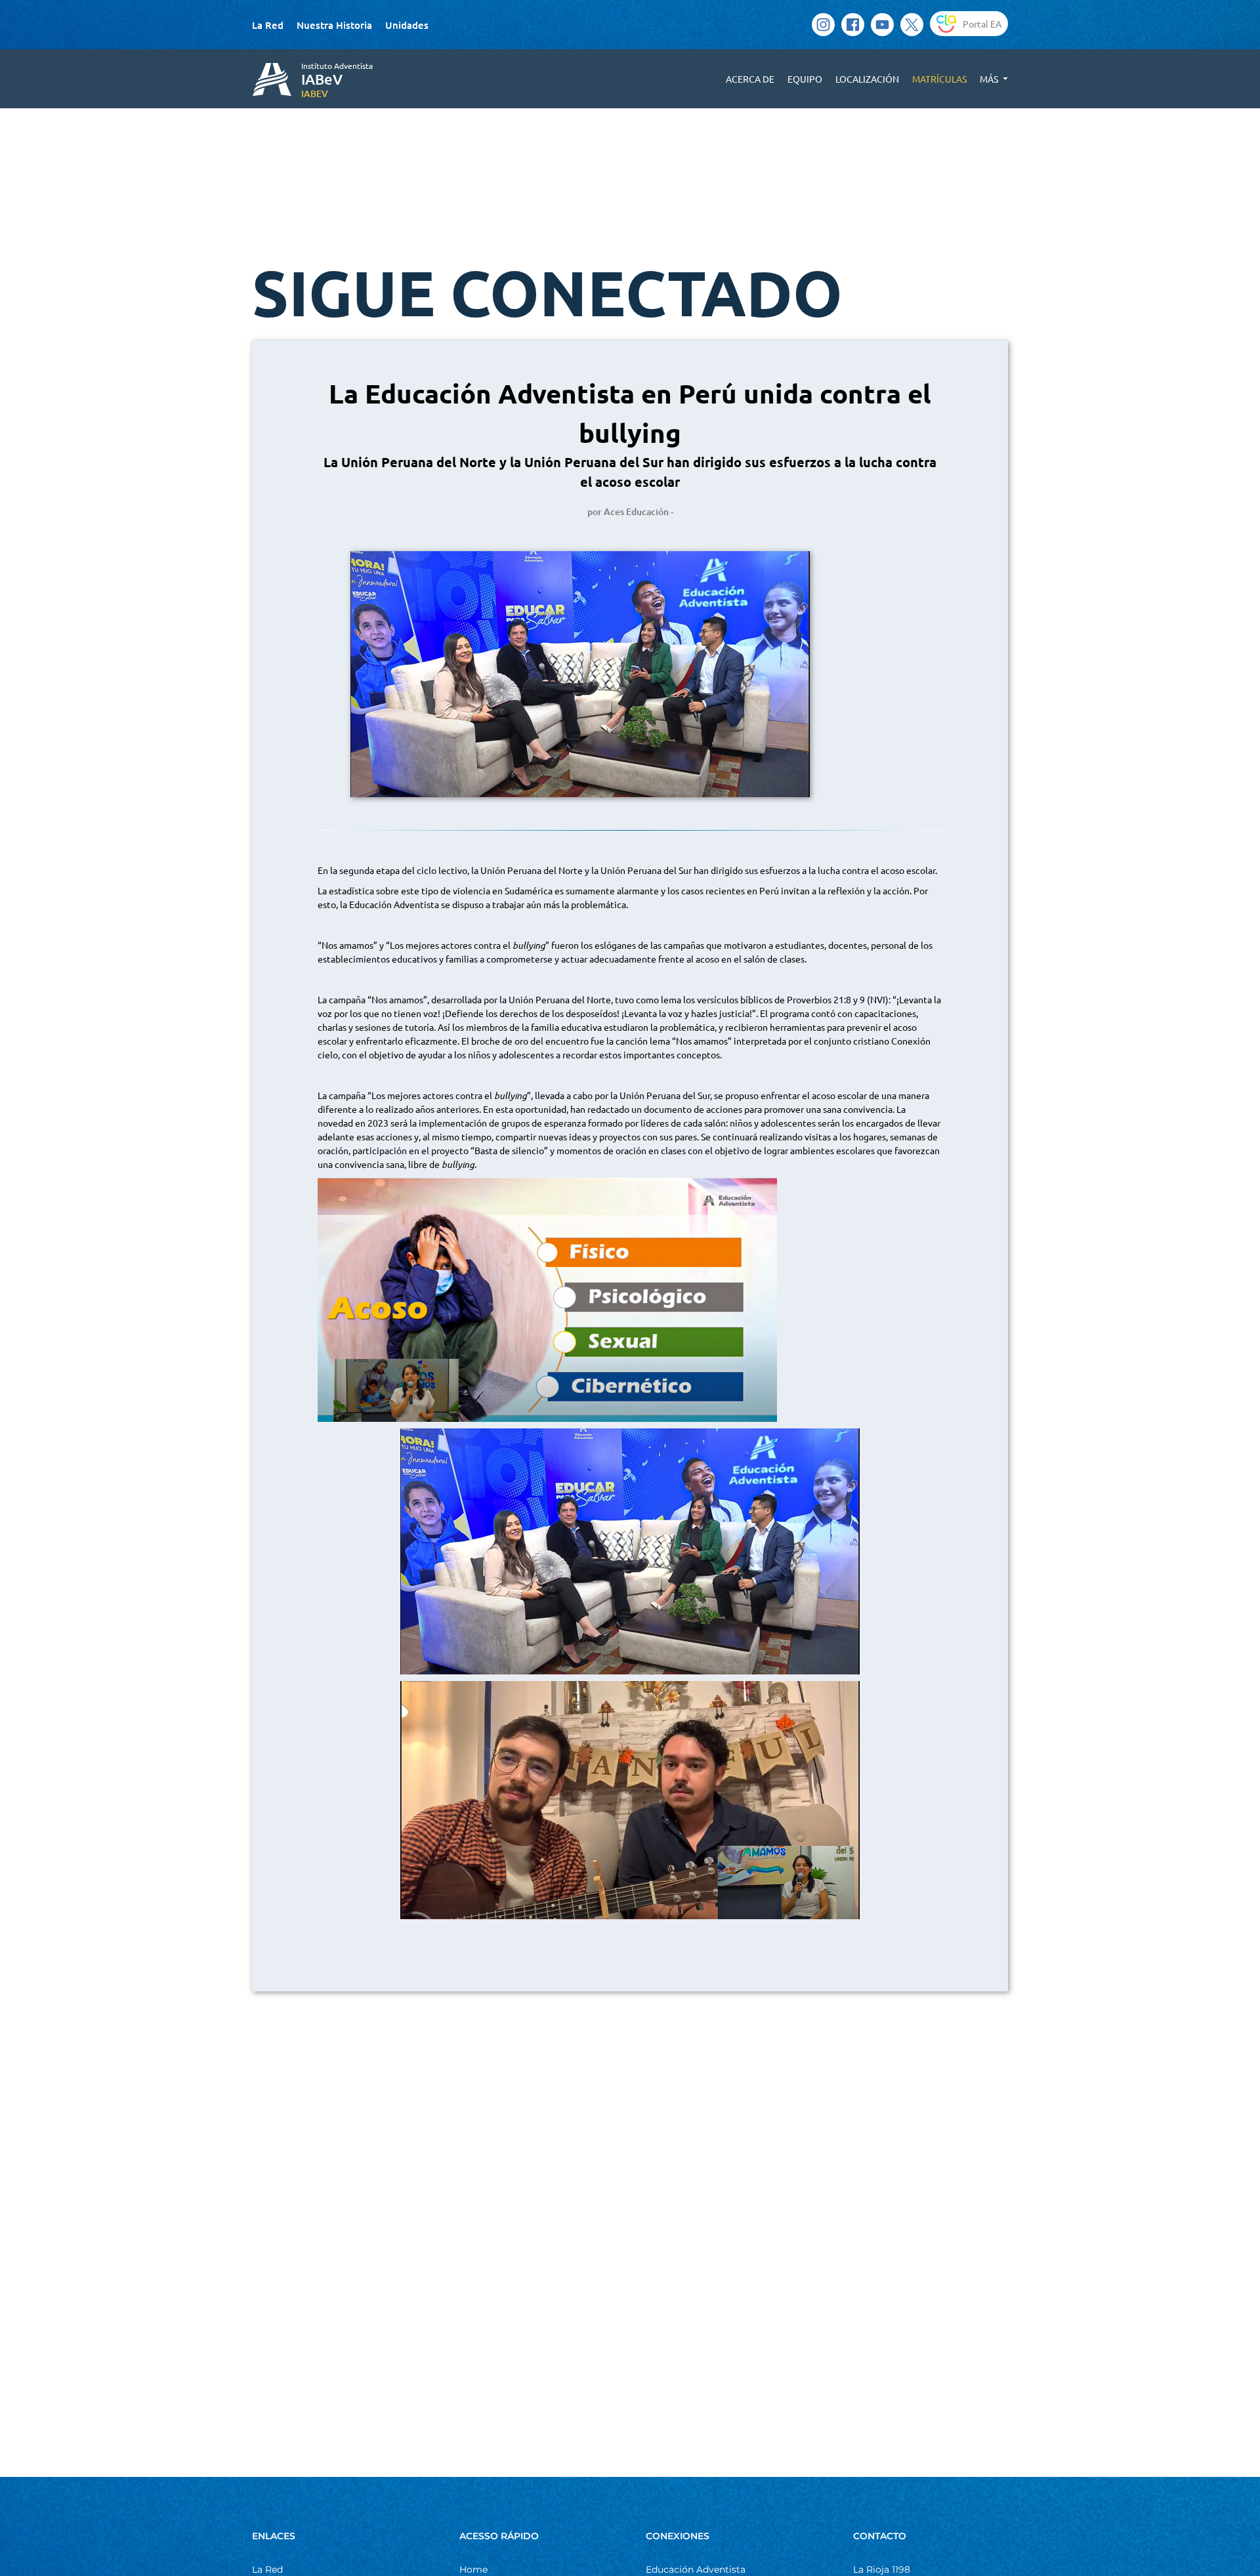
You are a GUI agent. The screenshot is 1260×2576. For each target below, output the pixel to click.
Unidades (407, 25)
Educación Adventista (696, 2569)
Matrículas (939, 79)
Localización (867, 79)
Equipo (805, 79)
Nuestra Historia (334, 25)
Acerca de (750, 79)
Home (473, 2569)
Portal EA (982, 24)
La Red (268, 25)
